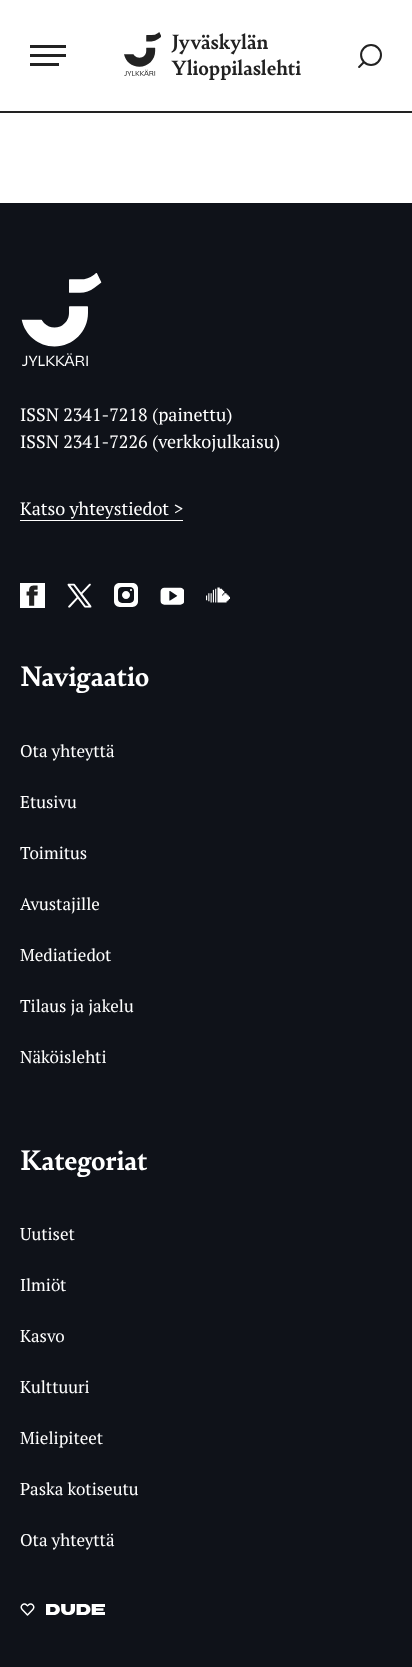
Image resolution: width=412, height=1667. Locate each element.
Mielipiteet (61, 1437)
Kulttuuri (55, 1386)
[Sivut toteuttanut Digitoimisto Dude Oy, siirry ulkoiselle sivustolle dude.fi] (62, 1615)
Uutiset (47, 1233)
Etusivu (48, 801)
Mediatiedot (65, 954)
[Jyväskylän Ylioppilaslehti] (61, 360)
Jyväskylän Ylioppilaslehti (236, 55)
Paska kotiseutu (79, 1488)
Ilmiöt (43, 1284)
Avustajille (60, 903)
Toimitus (53, 852)
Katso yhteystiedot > (101, 509)
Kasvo (42, 1335)
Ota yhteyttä (67, 750)
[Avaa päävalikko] (48, 55)
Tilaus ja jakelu (77, 1005)
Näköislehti (63, 1056)
